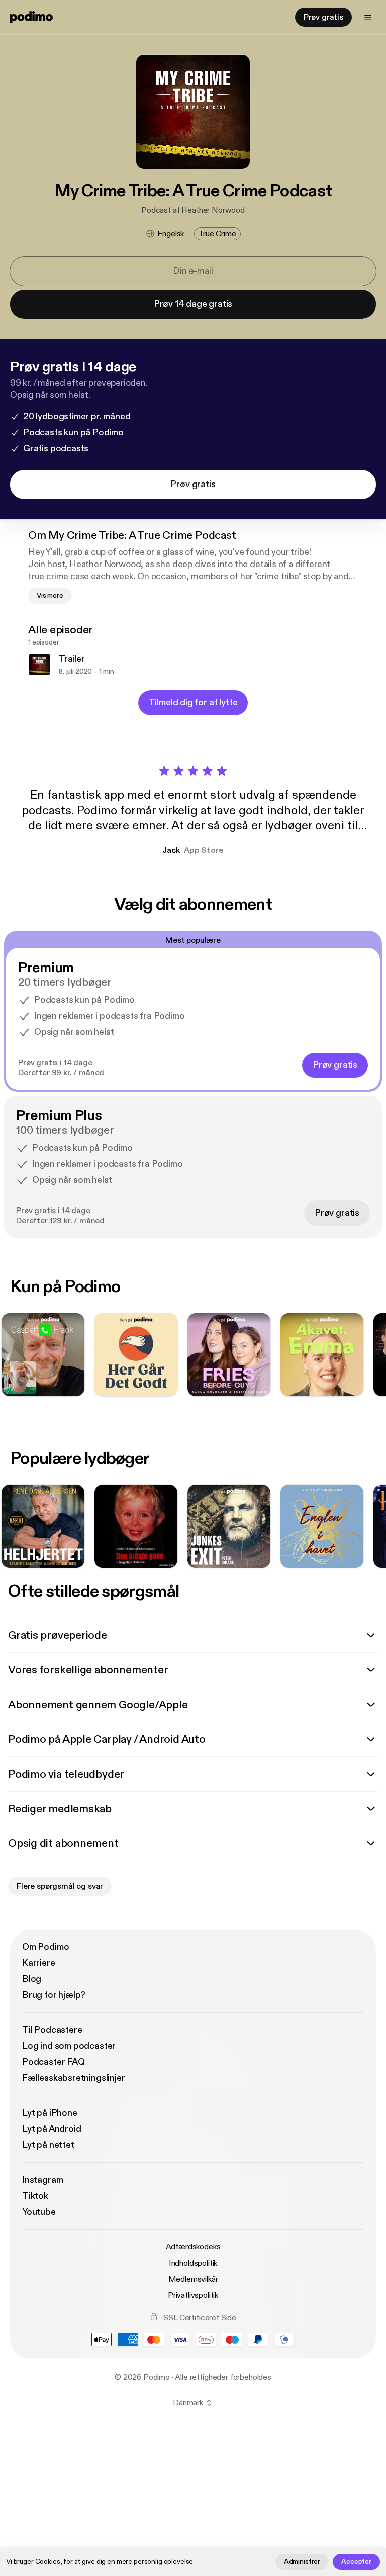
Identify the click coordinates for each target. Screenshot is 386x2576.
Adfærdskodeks (193, 2247)
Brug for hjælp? (54, 1995)
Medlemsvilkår (193, 2279)
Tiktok (35, 2196)
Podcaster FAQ (54, 2062)
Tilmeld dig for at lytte (193, 703)
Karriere (39, 1963)
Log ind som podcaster (69, 2046)
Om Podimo (45, 1947)
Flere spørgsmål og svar (60, 1886)
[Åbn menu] (368, 17)
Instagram (42, 2180)
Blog (32, 1979)
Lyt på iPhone (50, 2113)
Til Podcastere (52, 2030)
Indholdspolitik (193, 2263)
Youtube (39, 2212)
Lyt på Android (52, 2129)
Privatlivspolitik (193, 2295)
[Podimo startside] (31, 17)
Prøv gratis (323, 17)
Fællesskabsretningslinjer (74, 2078)
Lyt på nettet (48, 2145)
